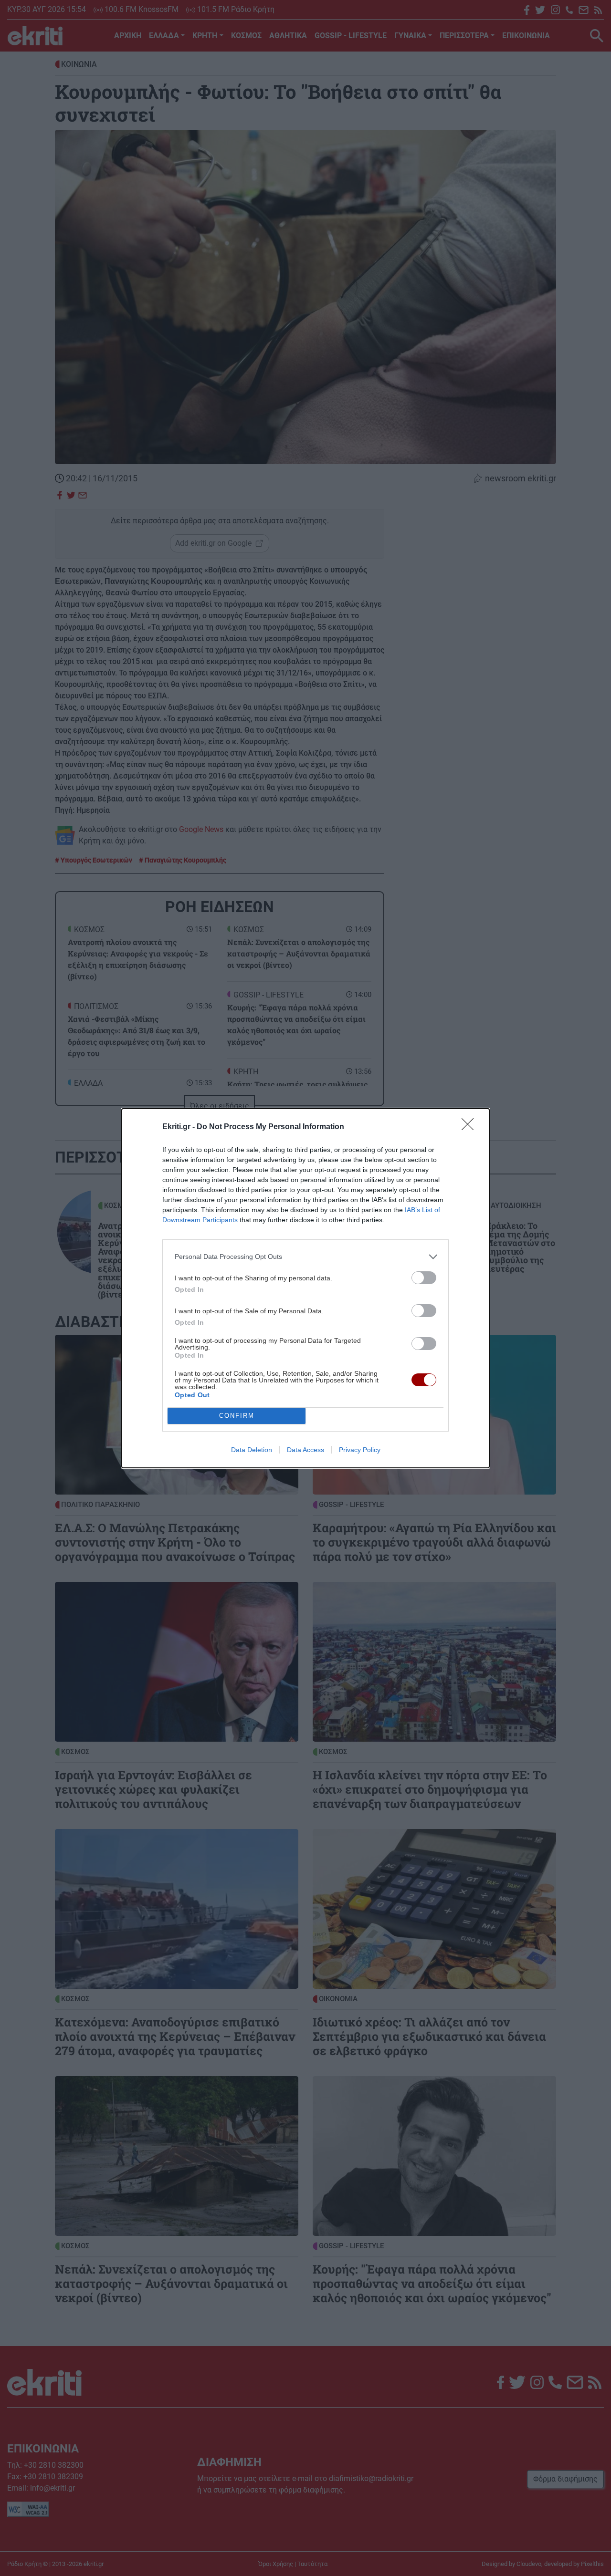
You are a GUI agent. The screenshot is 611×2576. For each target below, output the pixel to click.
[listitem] (305, 1257)
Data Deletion (252, 1450)
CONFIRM (237, 1416)
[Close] (471, 1127)
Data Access (305, 1450)
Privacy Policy (360, 1450)
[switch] (424, 1278)
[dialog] (305, 1288)
